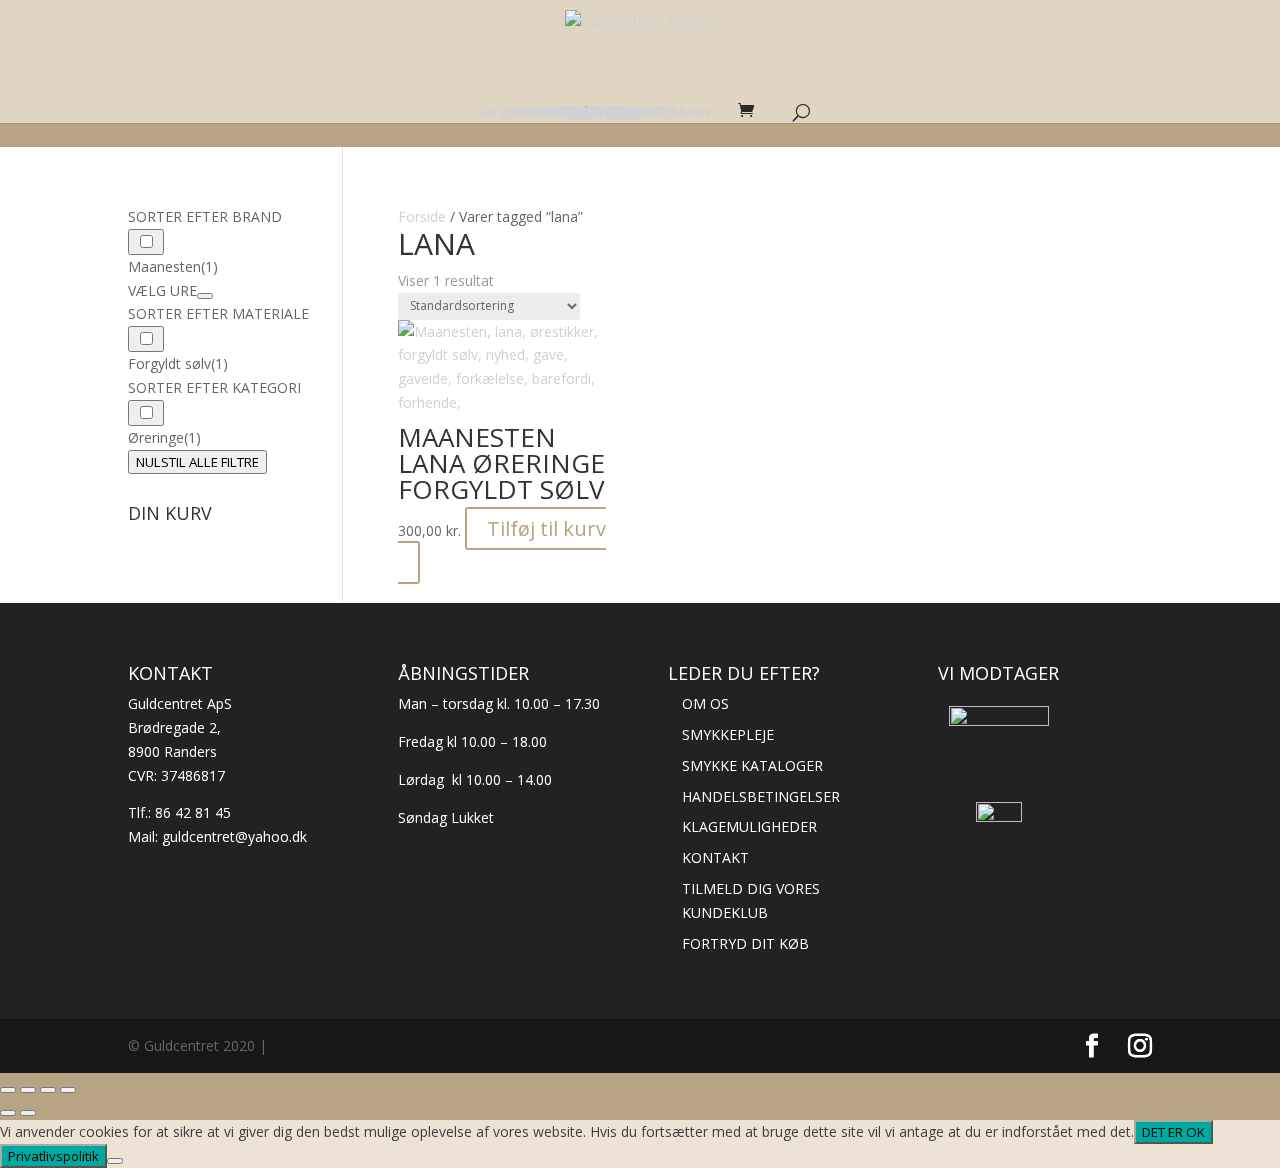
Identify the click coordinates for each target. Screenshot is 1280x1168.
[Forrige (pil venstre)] (8, 1113)
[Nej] (115, 1161)
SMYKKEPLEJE (728, 734)
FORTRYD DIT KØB (745, 943)
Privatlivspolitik (53, 1156)
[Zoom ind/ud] (8, 1090)
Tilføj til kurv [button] (546, 528)
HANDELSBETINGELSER (761, 796)
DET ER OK (1173, 1132)
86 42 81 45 (193, 812)
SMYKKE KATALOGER (752, 765)
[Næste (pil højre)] (28, 1113)
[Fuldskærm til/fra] (28, 1090)
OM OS (705, 703)
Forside (422, 216)
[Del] (48, 1090)
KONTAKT (715, 857)
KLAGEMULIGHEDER (749, 826)
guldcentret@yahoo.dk (234, 836)
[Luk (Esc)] (68, 1090)
